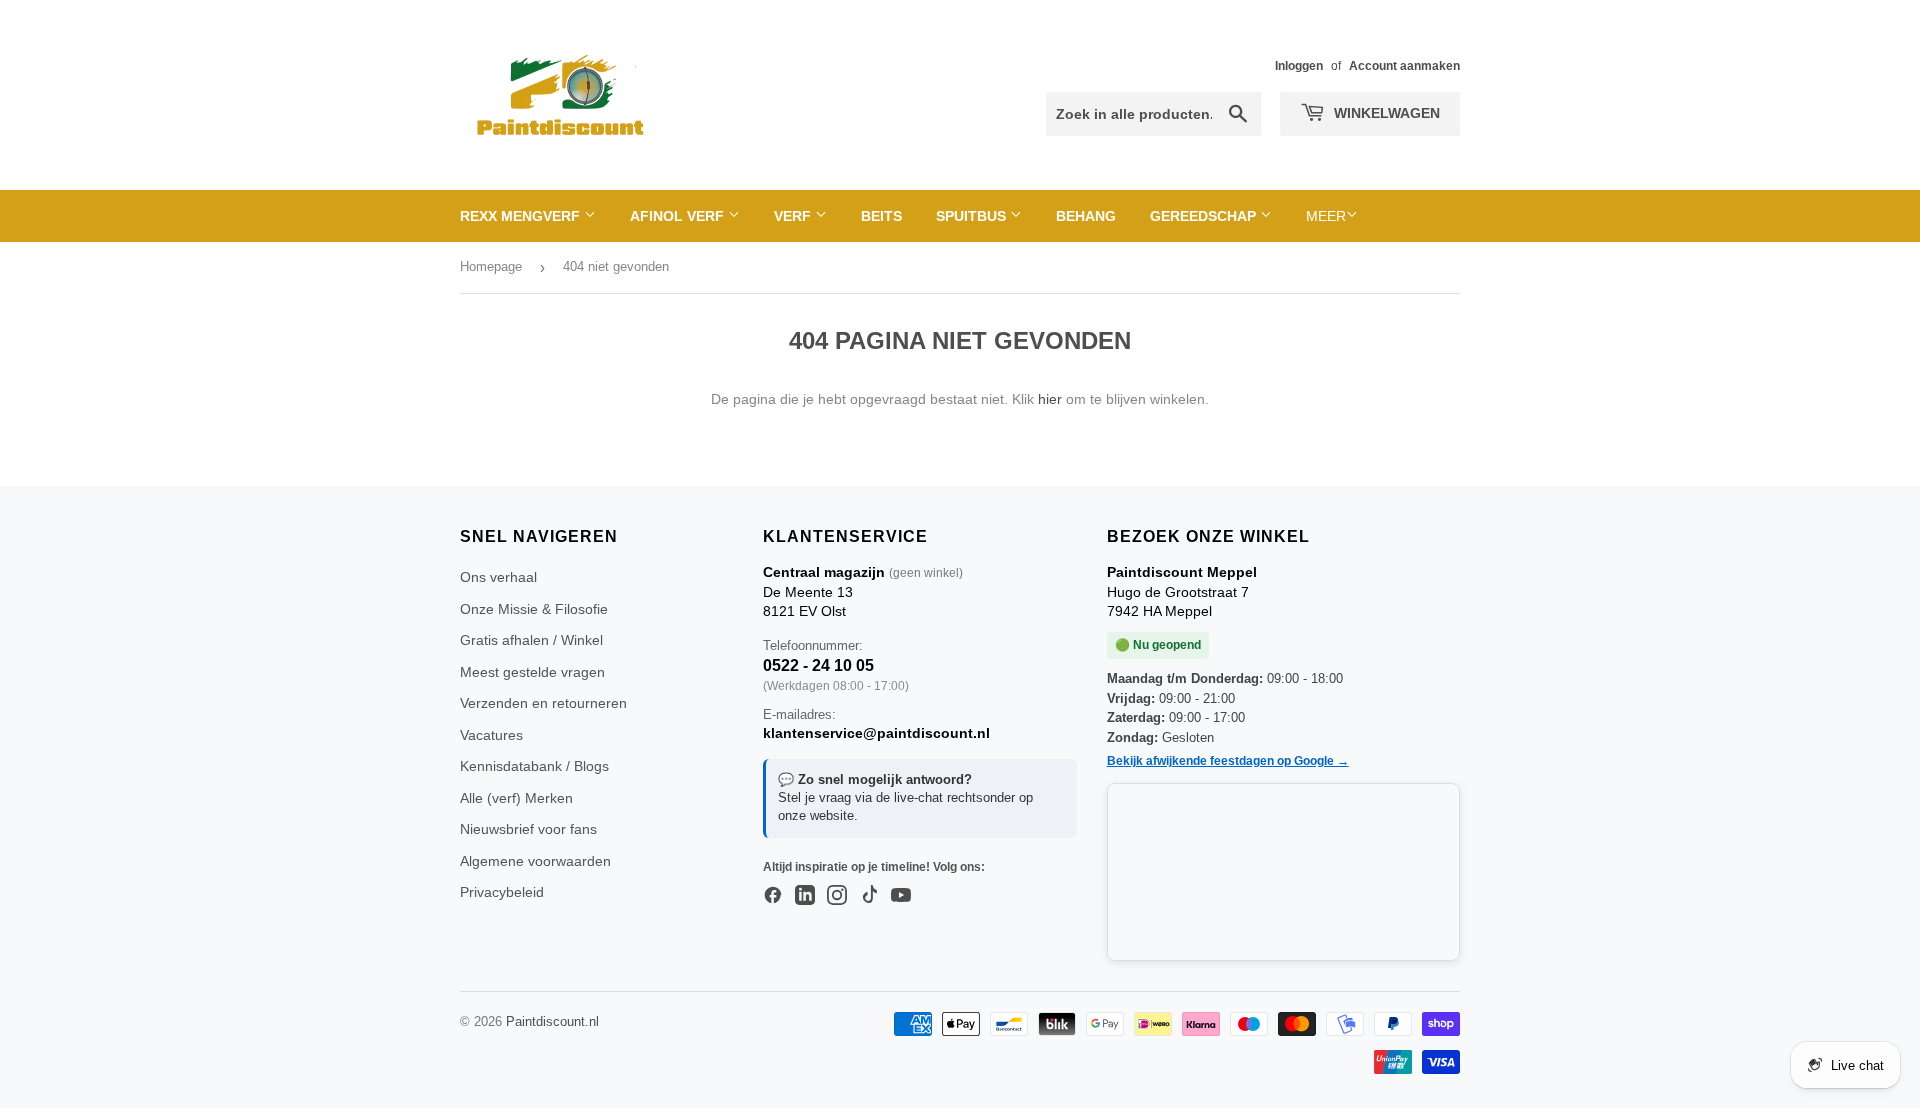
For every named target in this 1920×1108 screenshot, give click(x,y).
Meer (1326, 216)
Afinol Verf (679, 216)
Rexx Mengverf (522, 216)
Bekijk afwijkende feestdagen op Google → (1228, 761)
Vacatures (491, 735)
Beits (881, 216)
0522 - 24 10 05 (818, 665)
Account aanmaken (1404, 66)
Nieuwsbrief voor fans (528, 829)
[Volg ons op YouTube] (901, 896)
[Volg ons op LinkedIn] (805, 896)
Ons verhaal (498, 577)
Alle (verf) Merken (516, 798)
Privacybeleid (502, 892)
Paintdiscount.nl (552, 1021)
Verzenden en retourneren (543, 703)
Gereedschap (1205, 216)
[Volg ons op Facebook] (773, 896)
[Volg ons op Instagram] (837, 896)
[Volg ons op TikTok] (869, 896)
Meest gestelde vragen (532, 672)
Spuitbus (973, 216)
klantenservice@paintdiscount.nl (876, 733)
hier (1050, 399)
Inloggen (1299, 66)
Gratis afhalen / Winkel (531, 640)
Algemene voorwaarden (535, 861)
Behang (1086, 216)
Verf (794, 216)
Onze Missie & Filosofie (534, 609)
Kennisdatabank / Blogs (534, 766)
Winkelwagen (1385, 113)
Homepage (491, 266)
